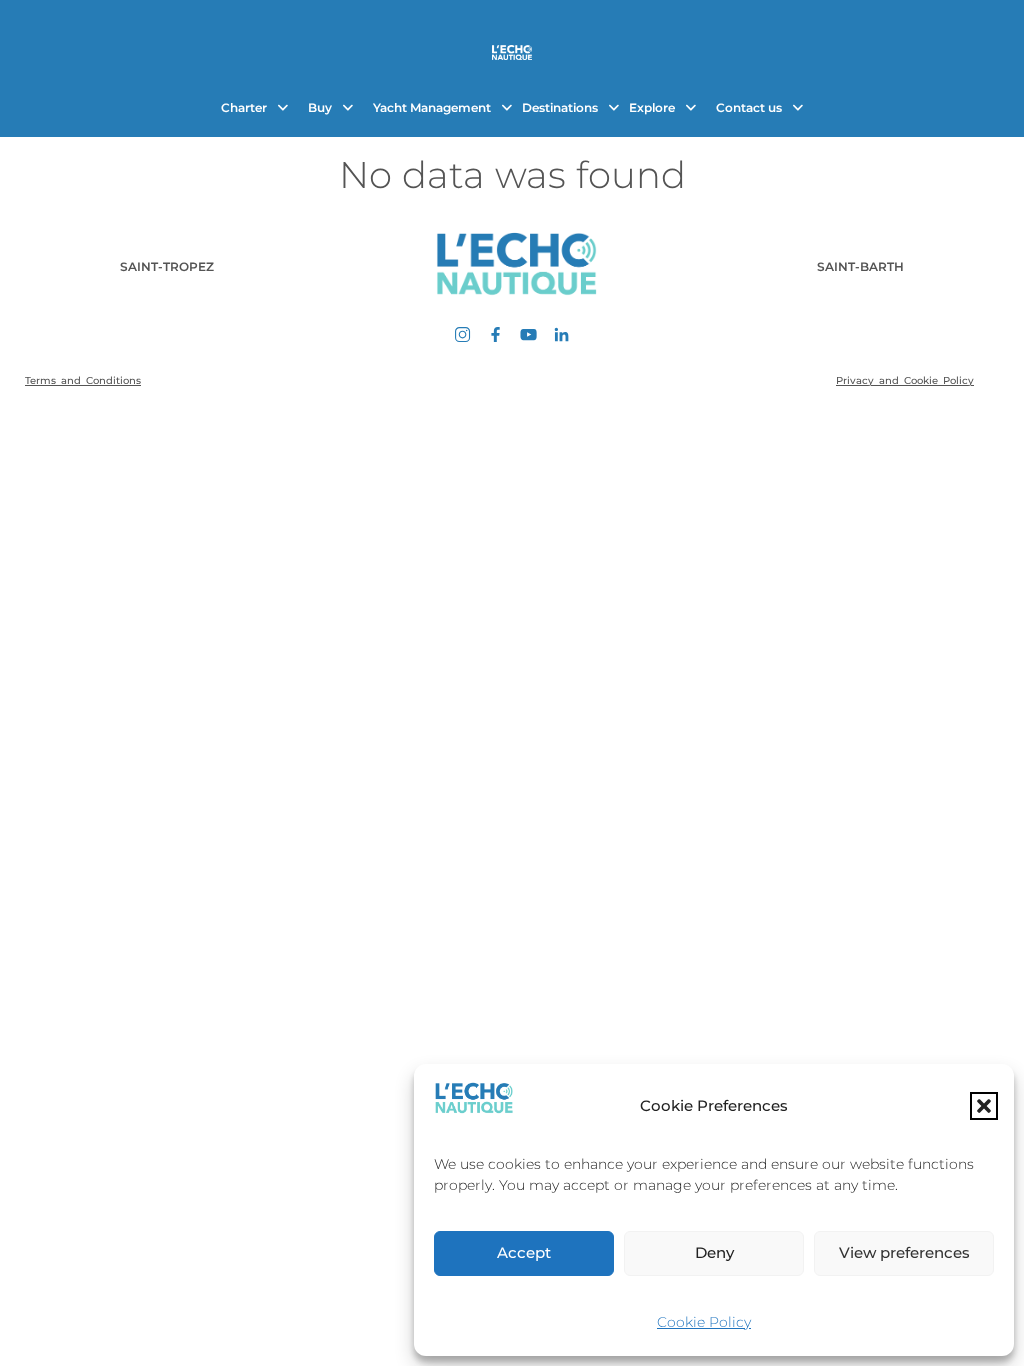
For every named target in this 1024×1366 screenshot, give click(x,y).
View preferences (904, 1252)
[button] (984, 1106)
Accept (524, 1252)
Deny (714, 1252)
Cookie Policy (704, 1322)
